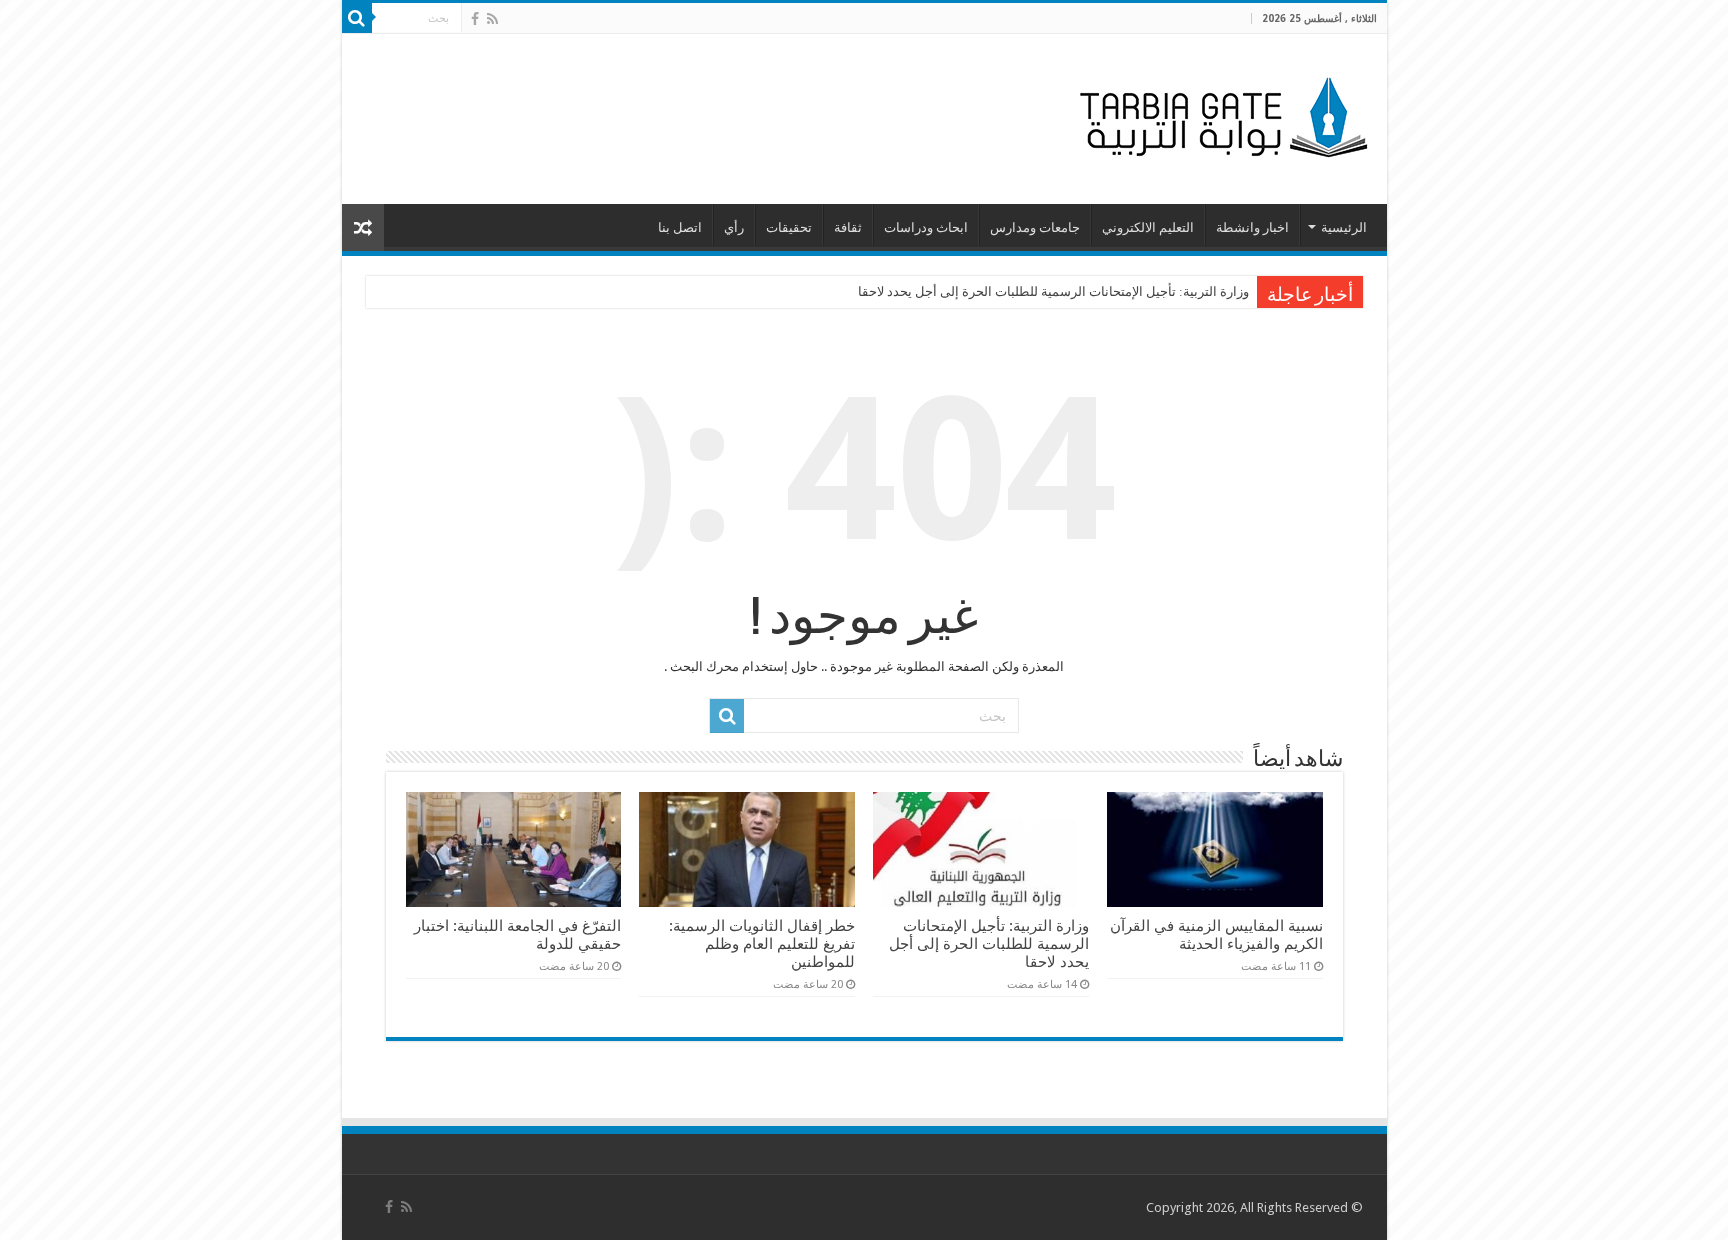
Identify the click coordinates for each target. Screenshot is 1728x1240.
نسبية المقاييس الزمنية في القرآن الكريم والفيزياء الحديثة (1216, 935)
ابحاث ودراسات (926, 227)
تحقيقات (789, 227)
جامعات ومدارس (1035, 227)
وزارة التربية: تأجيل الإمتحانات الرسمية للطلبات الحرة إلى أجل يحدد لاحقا (1053, 291)
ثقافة (848, 227)
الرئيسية (1344, 227)
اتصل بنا (680, 227)
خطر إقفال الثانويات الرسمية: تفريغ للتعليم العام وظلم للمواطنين (762, 944)
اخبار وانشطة (1252, 227)
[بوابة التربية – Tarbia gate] (1220, 115)
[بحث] (357, 18)
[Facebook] (475, 19)
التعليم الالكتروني (1148, 227)
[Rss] (492, 19)
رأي (734, 227)
